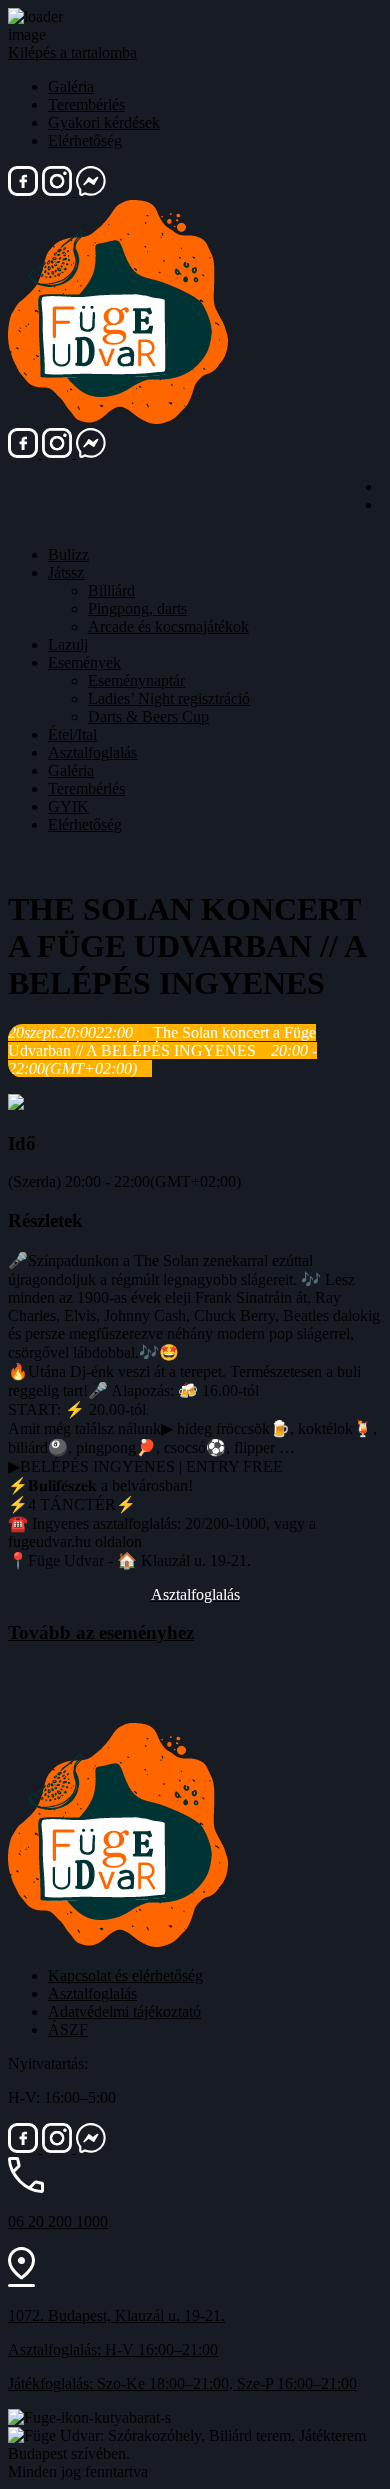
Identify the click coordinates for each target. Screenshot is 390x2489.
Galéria (71, 86)
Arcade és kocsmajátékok (168, 626)
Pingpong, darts (137, 608)
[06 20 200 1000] (26, 2187)
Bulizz (68, 554)
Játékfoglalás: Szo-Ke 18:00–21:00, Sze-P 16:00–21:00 (182, 2383)
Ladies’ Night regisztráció (169, 698)
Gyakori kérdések (104, 122)
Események (84, 662)
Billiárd (111, 590)
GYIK (68, 806)
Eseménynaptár (136, 680)
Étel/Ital (72, 734)
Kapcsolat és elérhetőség (125, 1975)
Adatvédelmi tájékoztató (124, 2011)
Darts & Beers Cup (148, 716)
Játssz (66, 572)
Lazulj (68, 644)
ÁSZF (68, 2029)
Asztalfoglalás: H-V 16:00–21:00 (113, 2349)
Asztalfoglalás (92, 752)
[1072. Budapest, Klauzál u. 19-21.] (21, 2281)
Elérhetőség (85, 140)
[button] (195, 1594)
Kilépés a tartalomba (72, 52)
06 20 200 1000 (58, 2221)
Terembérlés (86, 104)
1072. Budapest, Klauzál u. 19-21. (116, 2315)
